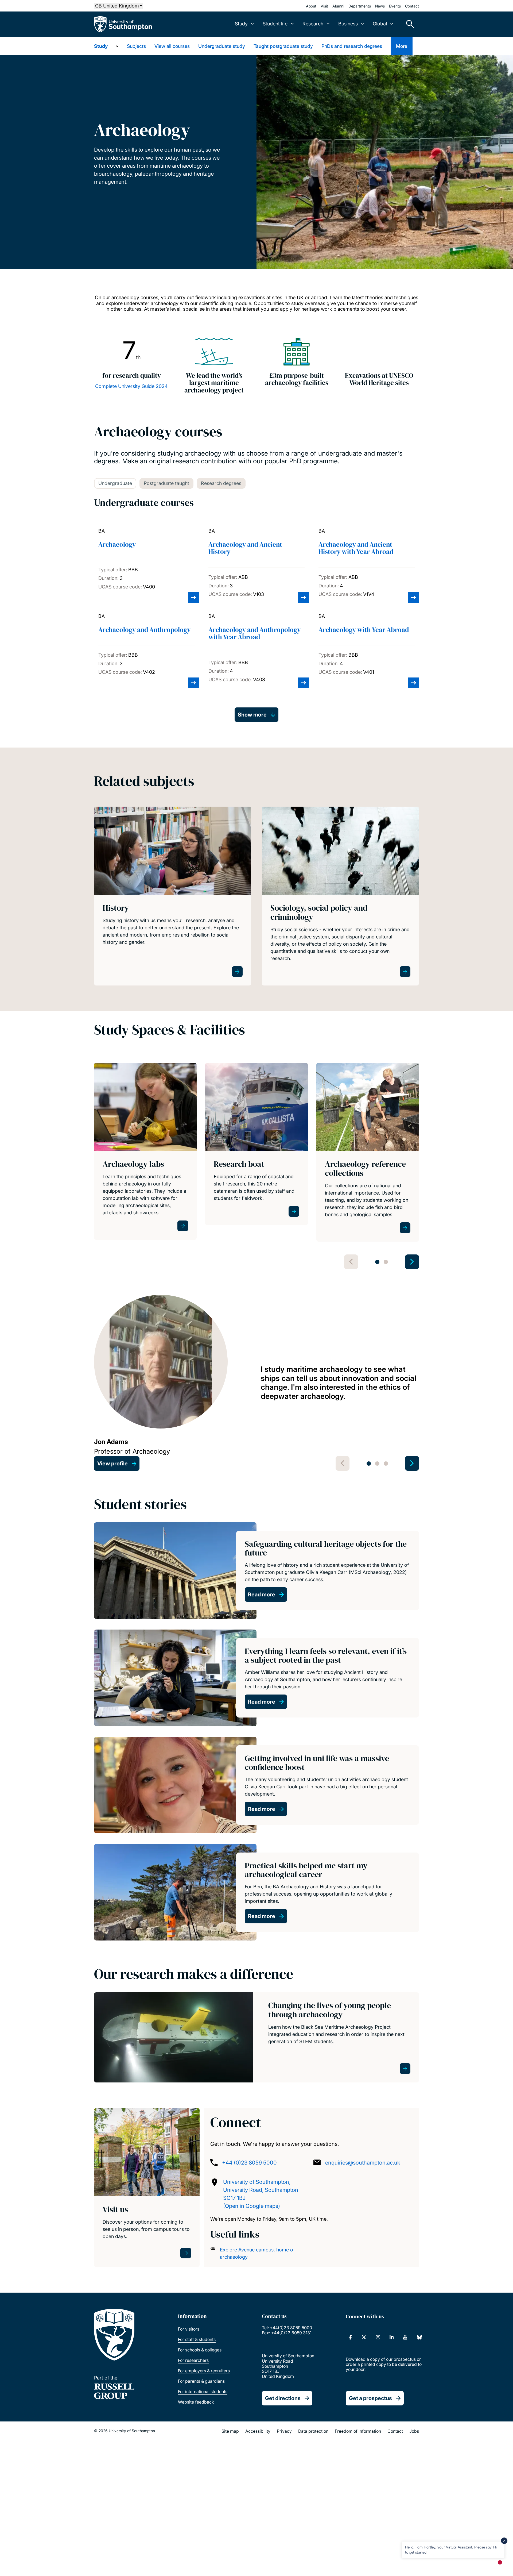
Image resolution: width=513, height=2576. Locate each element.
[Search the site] (408, 24)
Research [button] (313, 24)
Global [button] (380, 24)
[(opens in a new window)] (350, 2337)
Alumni (338, 6)
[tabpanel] (145, 1152)
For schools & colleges (200, 2350)
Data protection (313, 2431)
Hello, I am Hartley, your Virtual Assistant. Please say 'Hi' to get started (451, 2549)
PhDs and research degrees (352, 46)
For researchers (193, 2360)
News (380, 6)
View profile (112, 1464)
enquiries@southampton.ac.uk (363, 2163)
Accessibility (258, 2431)
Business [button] (348, 24)
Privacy (284, 2431)
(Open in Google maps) (252, 2206)
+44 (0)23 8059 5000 (249, 2163)
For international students (203, 2392)
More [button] (402, 46)
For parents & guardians (201, 2381)
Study (101, 46)
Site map (230, 2431)
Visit (324, 6)
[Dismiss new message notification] (504, 2541)
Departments (360, 6)
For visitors (189, 2329)
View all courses (172, 46)
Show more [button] (252, 715)
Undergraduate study (222, 46)
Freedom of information (358, 2431)
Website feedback (196, 2402)
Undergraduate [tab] (115, 483)
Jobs (414, 2431)
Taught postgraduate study (283, 46)
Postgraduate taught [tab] (166, 483)
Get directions (283, 2398)
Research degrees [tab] (221, 483)
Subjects (136, 46)
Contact (412, 6)
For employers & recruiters (204, 2371)
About (311, 6)
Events (395, 6)
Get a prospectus (370, 2398)
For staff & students (197, 2339)
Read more (262, 1595)
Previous (351, 1262)
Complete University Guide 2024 (131, 386)
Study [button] (241, 24)
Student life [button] (275, 24)
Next (412, 1262)
